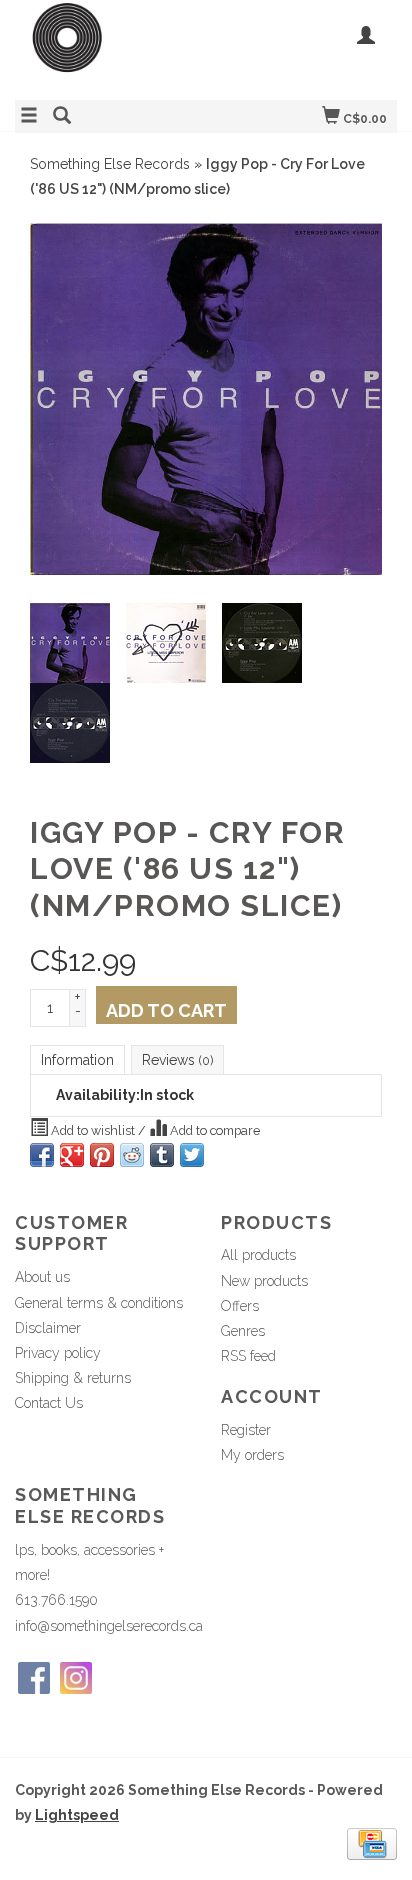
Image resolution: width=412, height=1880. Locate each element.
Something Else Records (110, 164)
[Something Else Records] (110, 47)
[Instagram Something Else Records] (76, 1678)
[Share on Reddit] (132, 1155)
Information (77, 1060)
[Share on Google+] (72, 1155)
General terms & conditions (99, 1303)
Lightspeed (77, 1815)
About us (42, 1277)
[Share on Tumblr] (162, 1155)
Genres (243, 1331)
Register (246, 1430)
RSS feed (248, 1356)
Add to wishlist (93, 1130)
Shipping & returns (73, 1378)
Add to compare (213, 1130)
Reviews (177, 1060)
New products (264, 1281)
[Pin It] (102, 1155)
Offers (240, 1306)
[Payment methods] (372, 1843)
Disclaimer (48, 1328)
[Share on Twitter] (192, 1155)
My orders (252, 1455)
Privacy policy (58, 1353)
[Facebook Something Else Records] (34, 1678)
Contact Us (49, 1403)
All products (258, 1255)
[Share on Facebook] (42, 1155)
